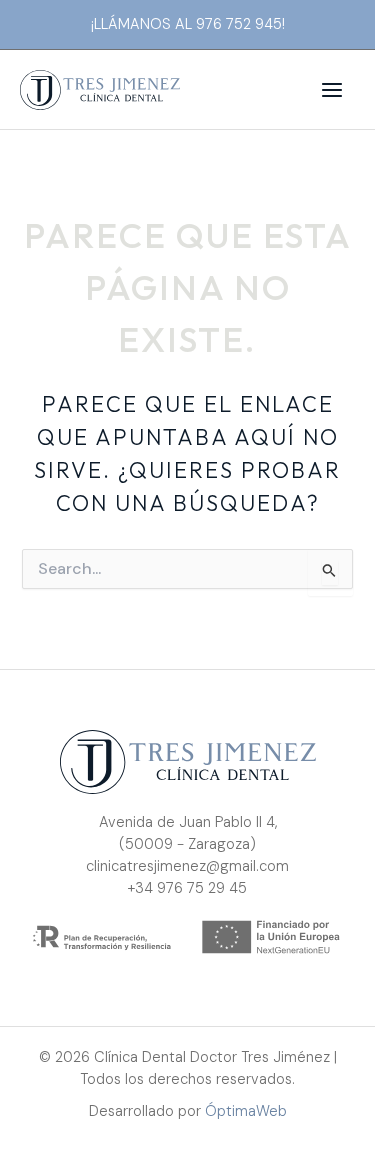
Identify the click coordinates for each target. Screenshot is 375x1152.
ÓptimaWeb (246, 1111)
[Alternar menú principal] (332, 90)
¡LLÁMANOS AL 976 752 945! (188, 24)
